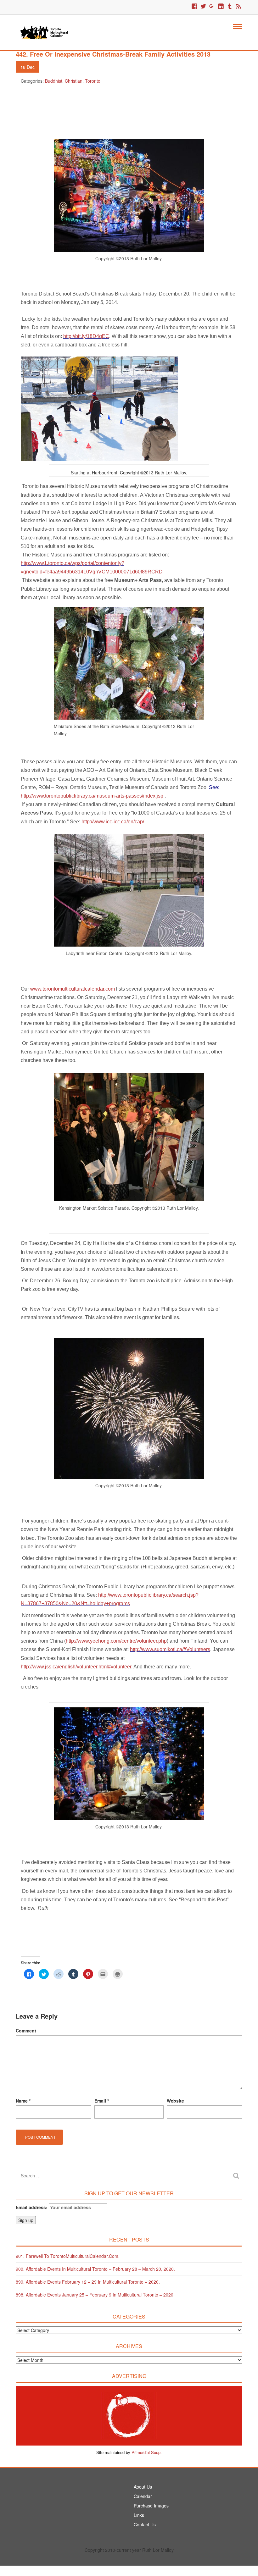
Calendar (143, 2496)
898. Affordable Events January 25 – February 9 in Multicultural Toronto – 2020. (95, 2295)
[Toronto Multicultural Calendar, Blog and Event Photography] (44, 32)
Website (175, 2101)
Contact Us (145, 2524)
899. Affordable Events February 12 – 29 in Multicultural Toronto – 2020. (88, 2282)
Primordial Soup (146, 2452)
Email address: (32, 2207)
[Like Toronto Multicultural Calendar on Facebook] (194, 7)
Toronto (93, 81)
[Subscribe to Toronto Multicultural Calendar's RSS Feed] (238, 7)
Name (23, 2101)
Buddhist (54, 81)
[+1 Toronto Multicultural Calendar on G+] (212, 7)
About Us (143, 2487)
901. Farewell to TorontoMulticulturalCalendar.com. (68, 2256)
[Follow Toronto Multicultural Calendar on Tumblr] (230, 7)
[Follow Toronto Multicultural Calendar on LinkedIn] (221, 7)
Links (139, 2515)
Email (102, 2101)
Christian (74, 81)
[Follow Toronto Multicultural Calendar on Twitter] (203, 7)
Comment (26, 2031)
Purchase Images (151, 2506)
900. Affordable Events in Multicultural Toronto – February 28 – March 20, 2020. (95, 2269)
